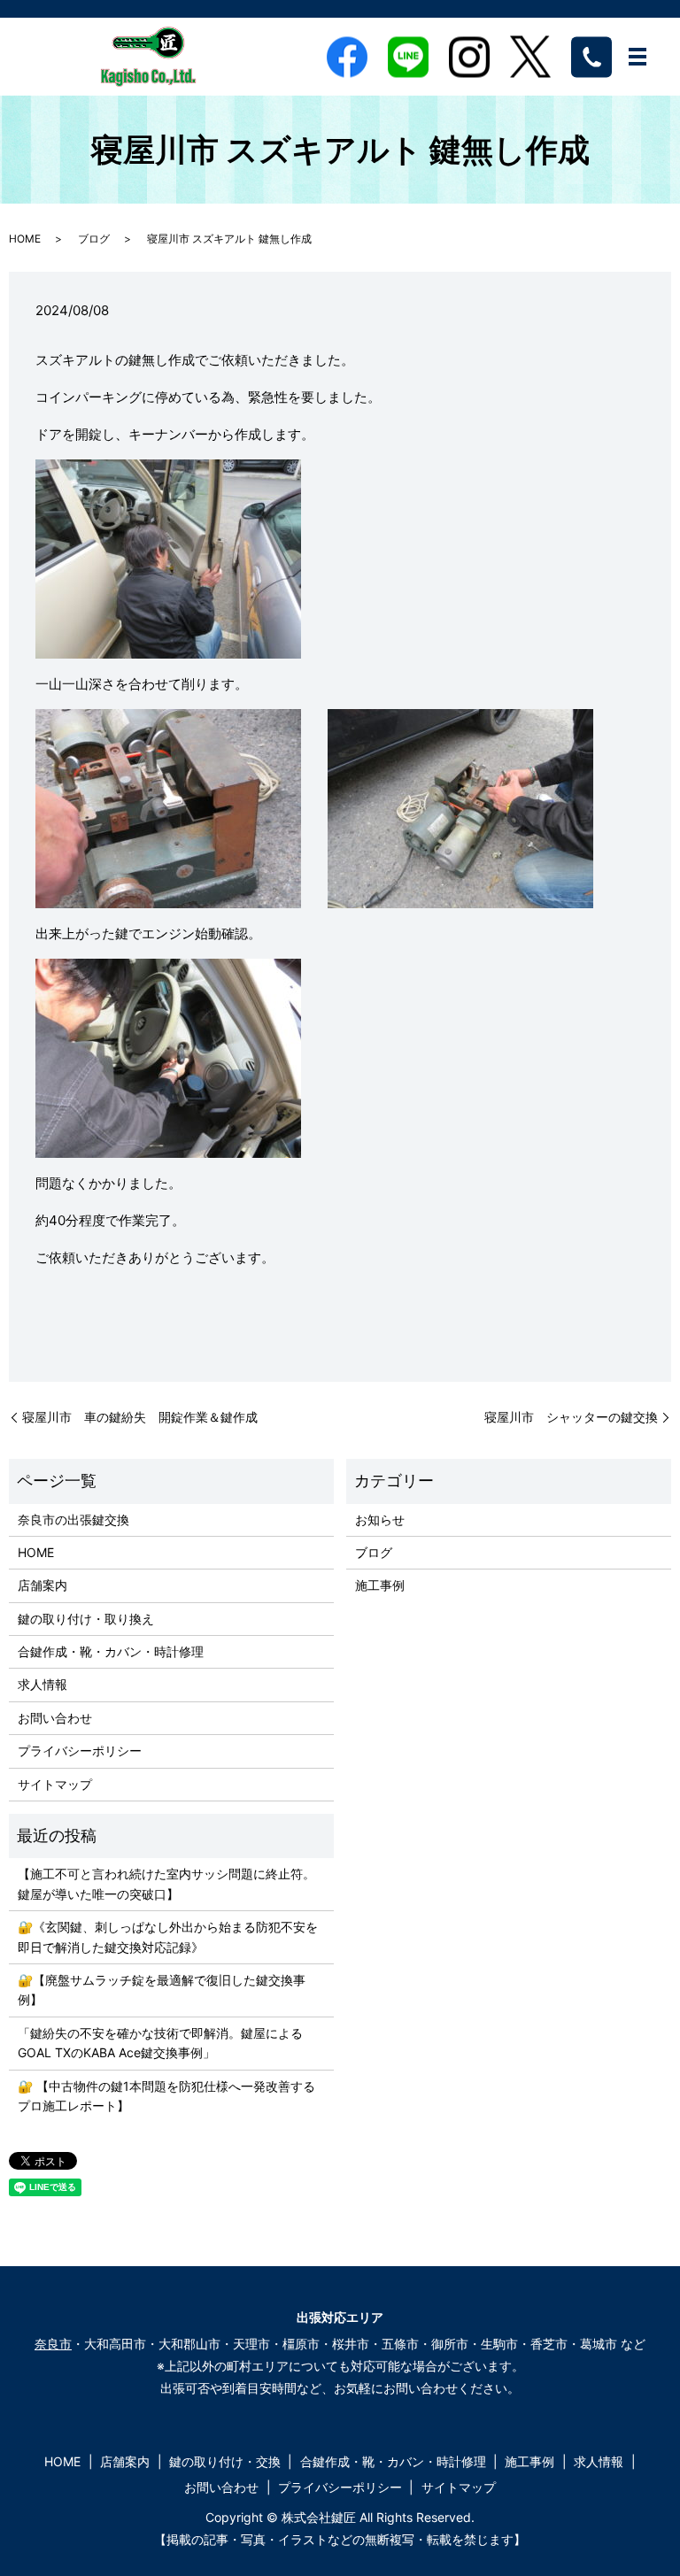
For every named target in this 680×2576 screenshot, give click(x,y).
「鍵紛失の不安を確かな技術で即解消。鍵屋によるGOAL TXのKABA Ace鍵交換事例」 (160, 2043)
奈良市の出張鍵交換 (73, 1519)
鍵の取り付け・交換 (225, 2461)
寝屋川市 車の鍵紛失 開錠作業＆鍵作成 (140, 1417)
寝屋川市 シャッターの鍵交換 (571, 1417)
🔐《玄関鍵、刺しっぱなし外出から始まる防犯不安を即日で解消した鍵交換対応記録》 (168, 1936)
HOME (25, 239)
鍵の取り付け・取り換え (86, 1619)
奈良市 (53, 2344)
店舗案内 (42, 1585)
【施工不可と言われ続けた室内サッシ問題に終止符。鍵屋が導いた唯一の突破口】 (166, 1883)
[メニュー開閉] (637, 57)
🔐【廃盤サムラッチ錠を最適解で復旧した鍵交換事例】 (162, 1990)
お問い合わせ (55, 1718)
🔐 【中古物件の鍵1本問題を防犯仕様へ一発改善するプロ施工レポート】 (166, 2096)
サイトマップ (55, 1784)
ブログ (94, 239)
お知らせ (380, 1519)
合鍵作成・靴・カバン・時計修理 (111, 1651)
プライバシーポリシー (80, 1751)
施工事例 (380, 1585)
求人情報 (42, 1684)
